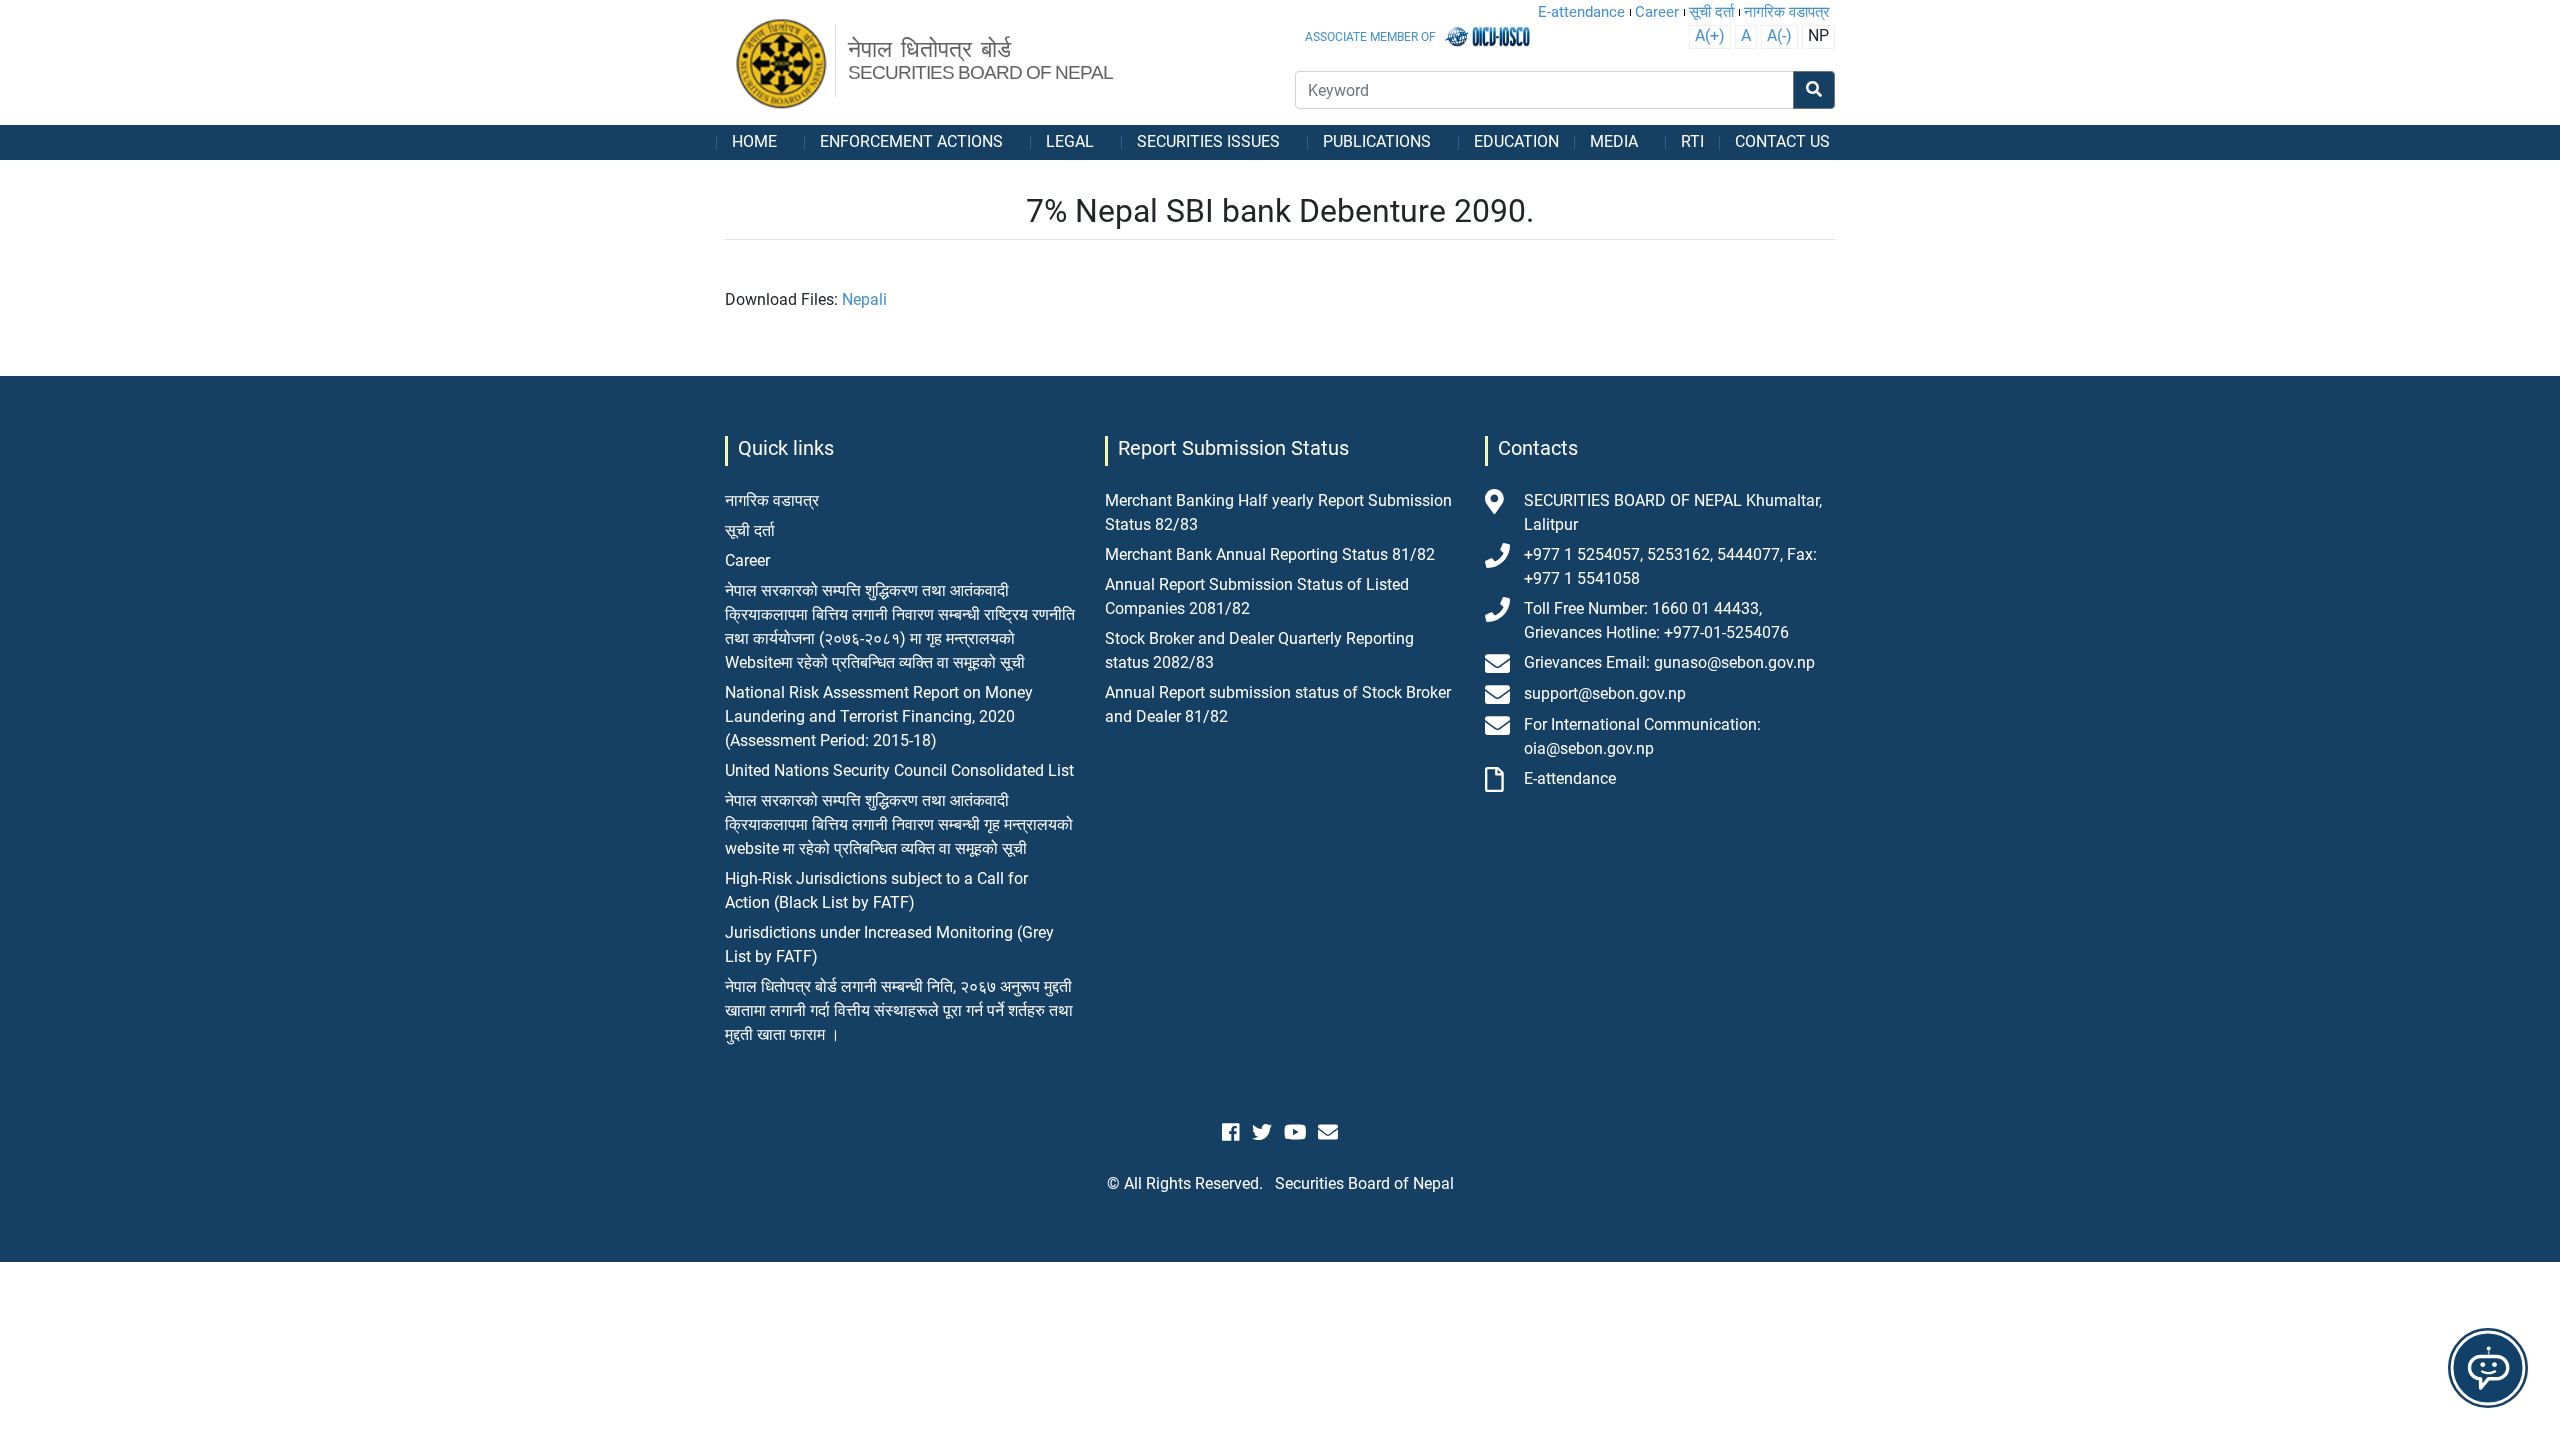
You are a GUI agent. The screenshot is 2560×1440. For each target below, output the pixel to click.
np (1818, 35)
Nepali (864, 299)
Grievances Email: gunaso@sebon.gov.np (1669, 662)
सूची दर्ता (1711, 12)
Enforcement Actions (911, 141)
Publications (1377, 141)
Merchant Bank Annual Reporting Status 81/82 (1270, 554)
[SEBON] (782, 65)
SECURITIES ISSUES (1208, 141)
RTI (1692, 141)
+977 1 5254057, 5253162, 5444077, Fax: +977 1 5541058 (1670, 566)
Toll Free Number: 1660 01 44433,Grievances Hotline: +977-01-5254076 (1656, 620)
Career (1657, 12)
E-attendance (1581, 12)
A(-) (1779, 35)
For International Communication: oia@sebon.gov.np (1642, 736)
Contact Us (1782, 141)
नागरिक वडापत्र (1787, 12)
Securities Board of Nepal (1364, 1183)
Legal (1070, 141)
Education (1516, 141)
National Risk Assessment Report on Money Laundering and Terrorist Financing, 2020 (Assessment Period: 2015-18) (879, 716)
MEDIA (1614, 141)
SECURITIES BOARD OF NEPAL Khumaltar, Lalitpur (1673, 512)
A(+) (1710, 35)
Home (754, 141)
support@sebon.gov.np (1605, 693)
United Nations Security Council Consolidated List (899, 770)
